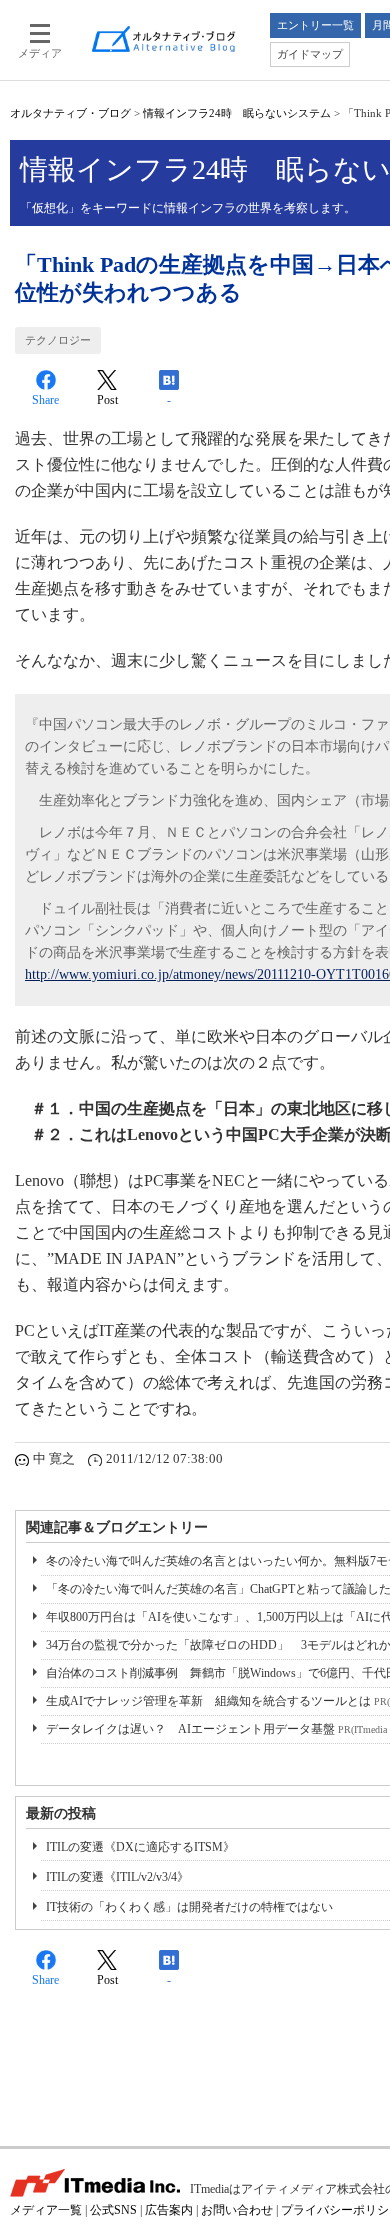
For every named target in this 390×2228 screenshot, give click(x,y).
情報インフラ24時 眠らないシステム (237, 113)
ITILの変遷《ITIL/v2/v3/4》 (117, 1877)
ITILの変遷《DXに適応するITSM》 (140, 1847)
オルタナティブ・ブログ (70, 113)
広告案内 (169, 2210)
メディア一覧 (46, 2210)
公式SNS (113, 2210)
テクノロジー (58, 340)
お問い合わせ (237, 2210)
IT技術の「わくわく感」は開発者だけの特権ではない (189, 1907)
